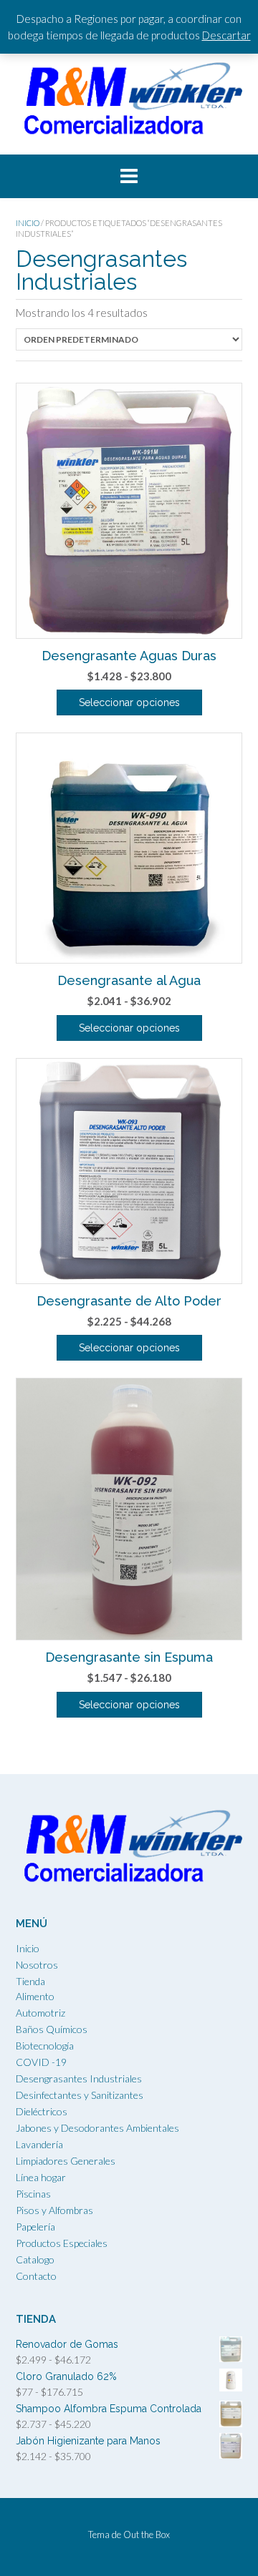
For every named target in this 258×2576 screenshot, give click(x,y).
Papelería (35, 2227)
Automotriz (40, 2013)
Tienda (30, 1981)
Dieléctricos (42, 2111)
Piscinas (33, 2194)
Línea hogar (41, 2177)
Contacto (36, 2276)
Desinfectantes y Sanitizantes (80, 2095)
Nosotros (37, 1965)
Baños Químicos (52, 2029)
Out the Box (147, 2535)
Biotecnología (45, 2046)
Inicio (28, 223)
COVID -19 (41, 2062)
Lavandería (39, 2144)
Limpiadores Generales (66, 2161)
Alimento (35, 1996)
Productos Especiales (62, 2243)
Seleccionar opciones (129, 702)
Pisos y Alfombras (54, 2210)
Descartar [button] (226, 35)
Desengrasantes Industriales (79, 2078)
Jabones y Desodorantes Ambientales (97, 2128)
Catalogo (35, 2259)
